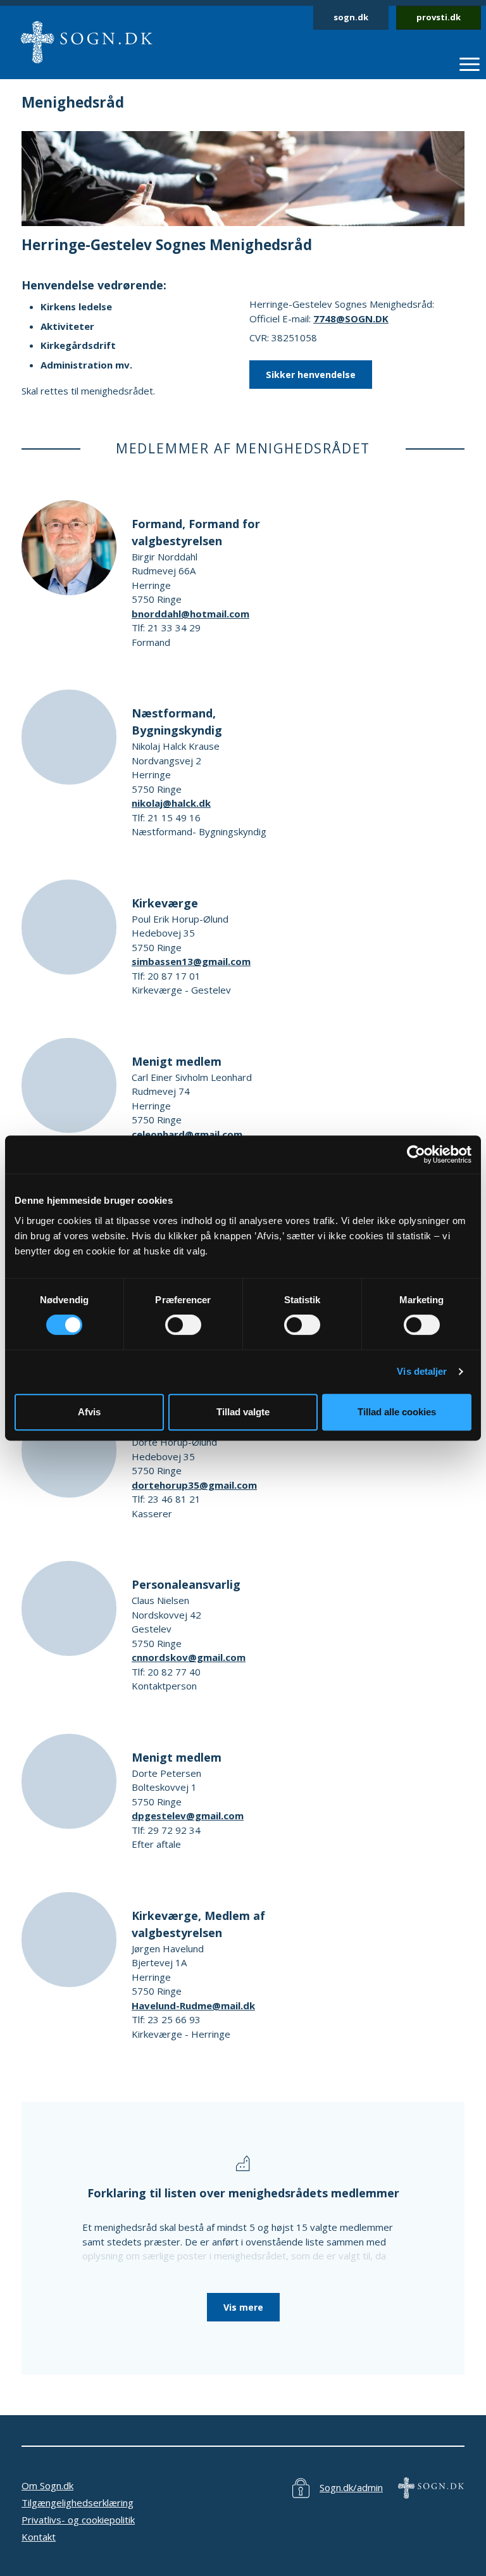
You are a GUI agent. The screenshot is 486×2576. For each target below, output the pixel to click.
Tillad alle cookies (397, 1412)
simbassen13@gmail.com (191, 961)
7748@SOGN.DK (351, 319)
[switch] (183, 1325)
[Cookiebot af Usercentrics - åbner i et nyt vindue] (416, 1154)
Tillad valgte (243, 1412)
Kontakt (39, 2537)
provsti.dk (439, 17)
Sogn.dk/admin (351, 2487)
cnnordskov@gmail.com (189, 1657)
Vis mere (243, 2307)
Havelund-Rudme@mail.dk (193, 2005)
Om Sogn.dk (47, 2485)
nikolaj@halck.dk (171, 803)
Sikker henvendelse (311, 375)
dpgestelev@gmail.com (188, 1815)
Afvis (89, 1412)
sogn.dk (351, 17)
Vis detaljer (422, 1371)
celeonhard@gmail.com (187, 1134)
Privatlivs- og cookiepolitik (78, 2520)
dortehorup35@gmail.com (194, 1485)
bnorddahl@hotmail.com (190, 614)
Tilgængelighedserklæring (78, 2503)
